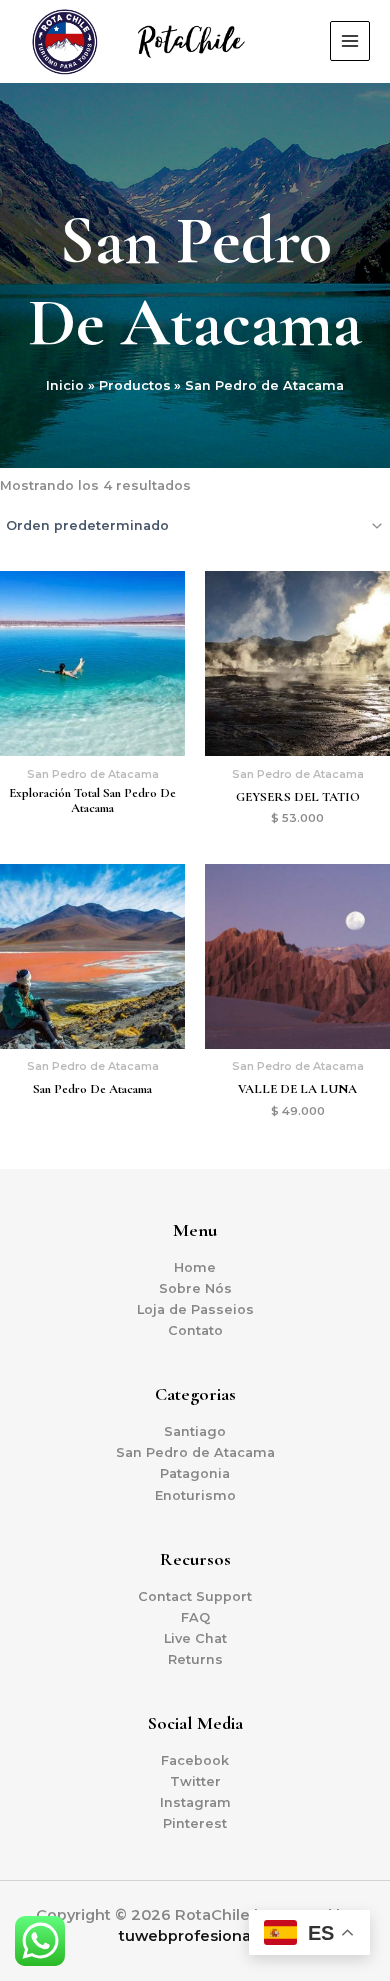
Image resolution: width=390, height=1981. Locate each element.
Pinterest (195, 1823)
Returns (195, 1659)
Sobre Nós (195, 1288)
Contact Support (195, 1596)
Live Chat (195, 1638)
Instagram (195, 1802)
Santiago (195, 1431)
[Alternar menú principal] (350, 41)
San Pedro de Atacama (195, 1452)
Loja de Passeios (195, 1309)
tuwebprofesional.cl (195, 1936)
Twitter (195, 1781)
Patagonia (195, 1473)
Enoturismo (195, 1495)
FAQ (195, 1617)
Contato (195, 1330)
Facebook (195, 1760)
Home (195, 1267)
